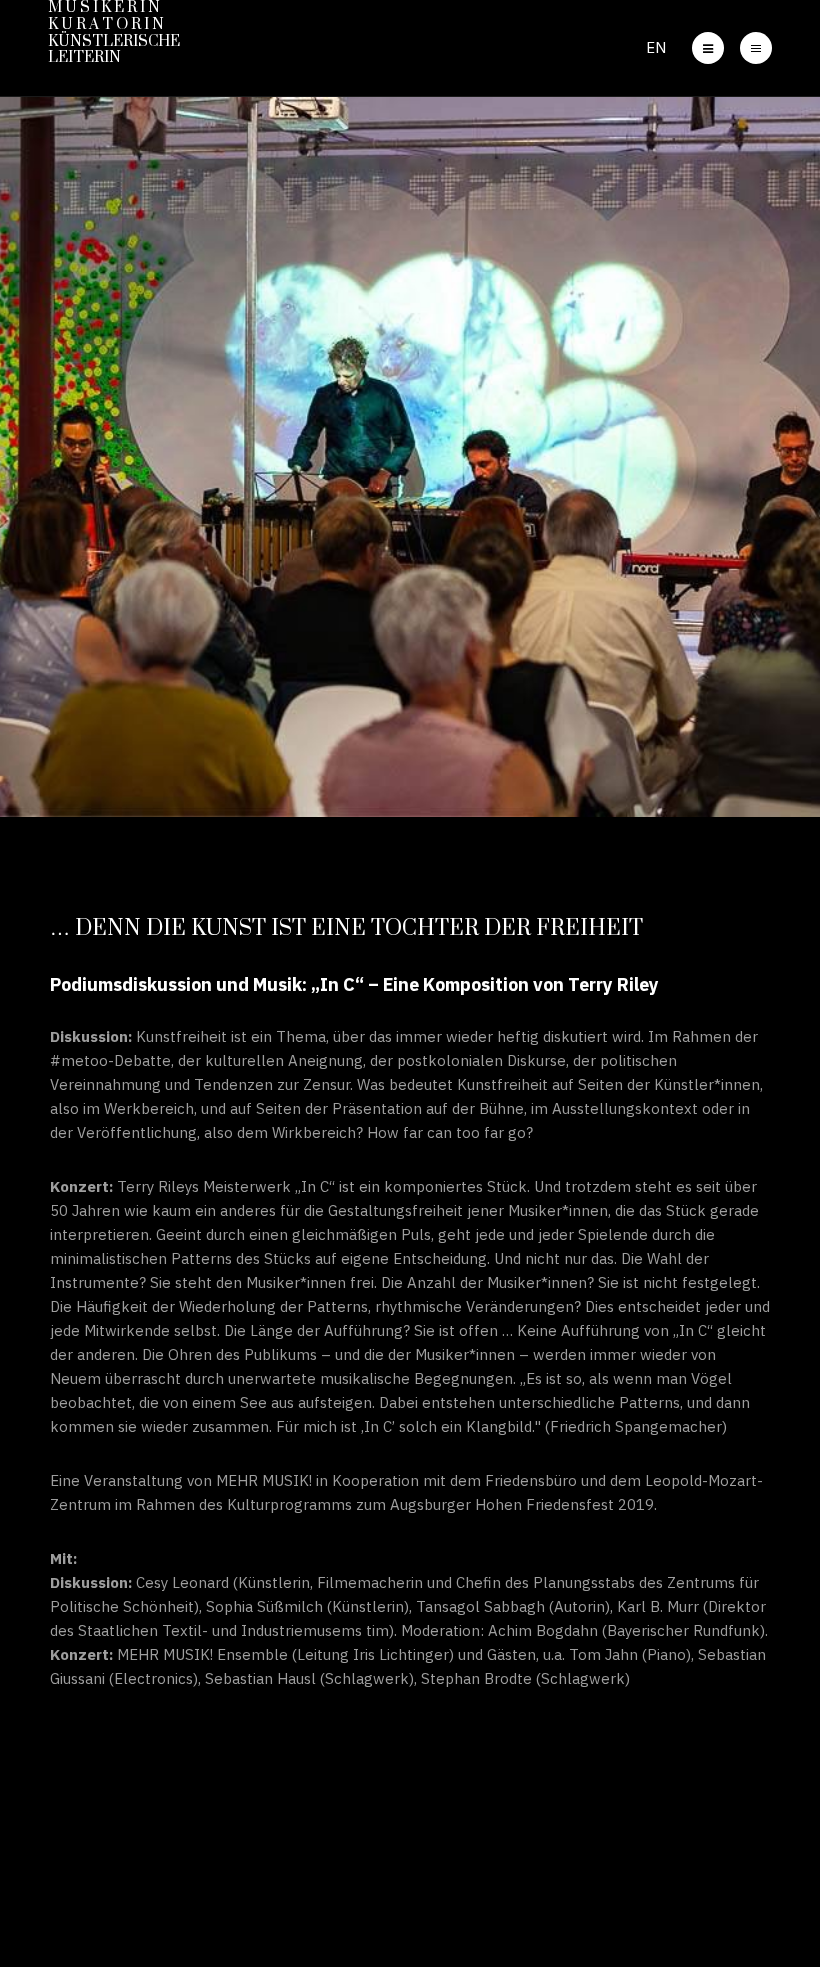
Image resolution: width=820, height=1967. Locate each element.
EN (656, 47)
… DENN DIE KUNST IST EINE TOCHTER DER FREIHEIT (346, 928)
